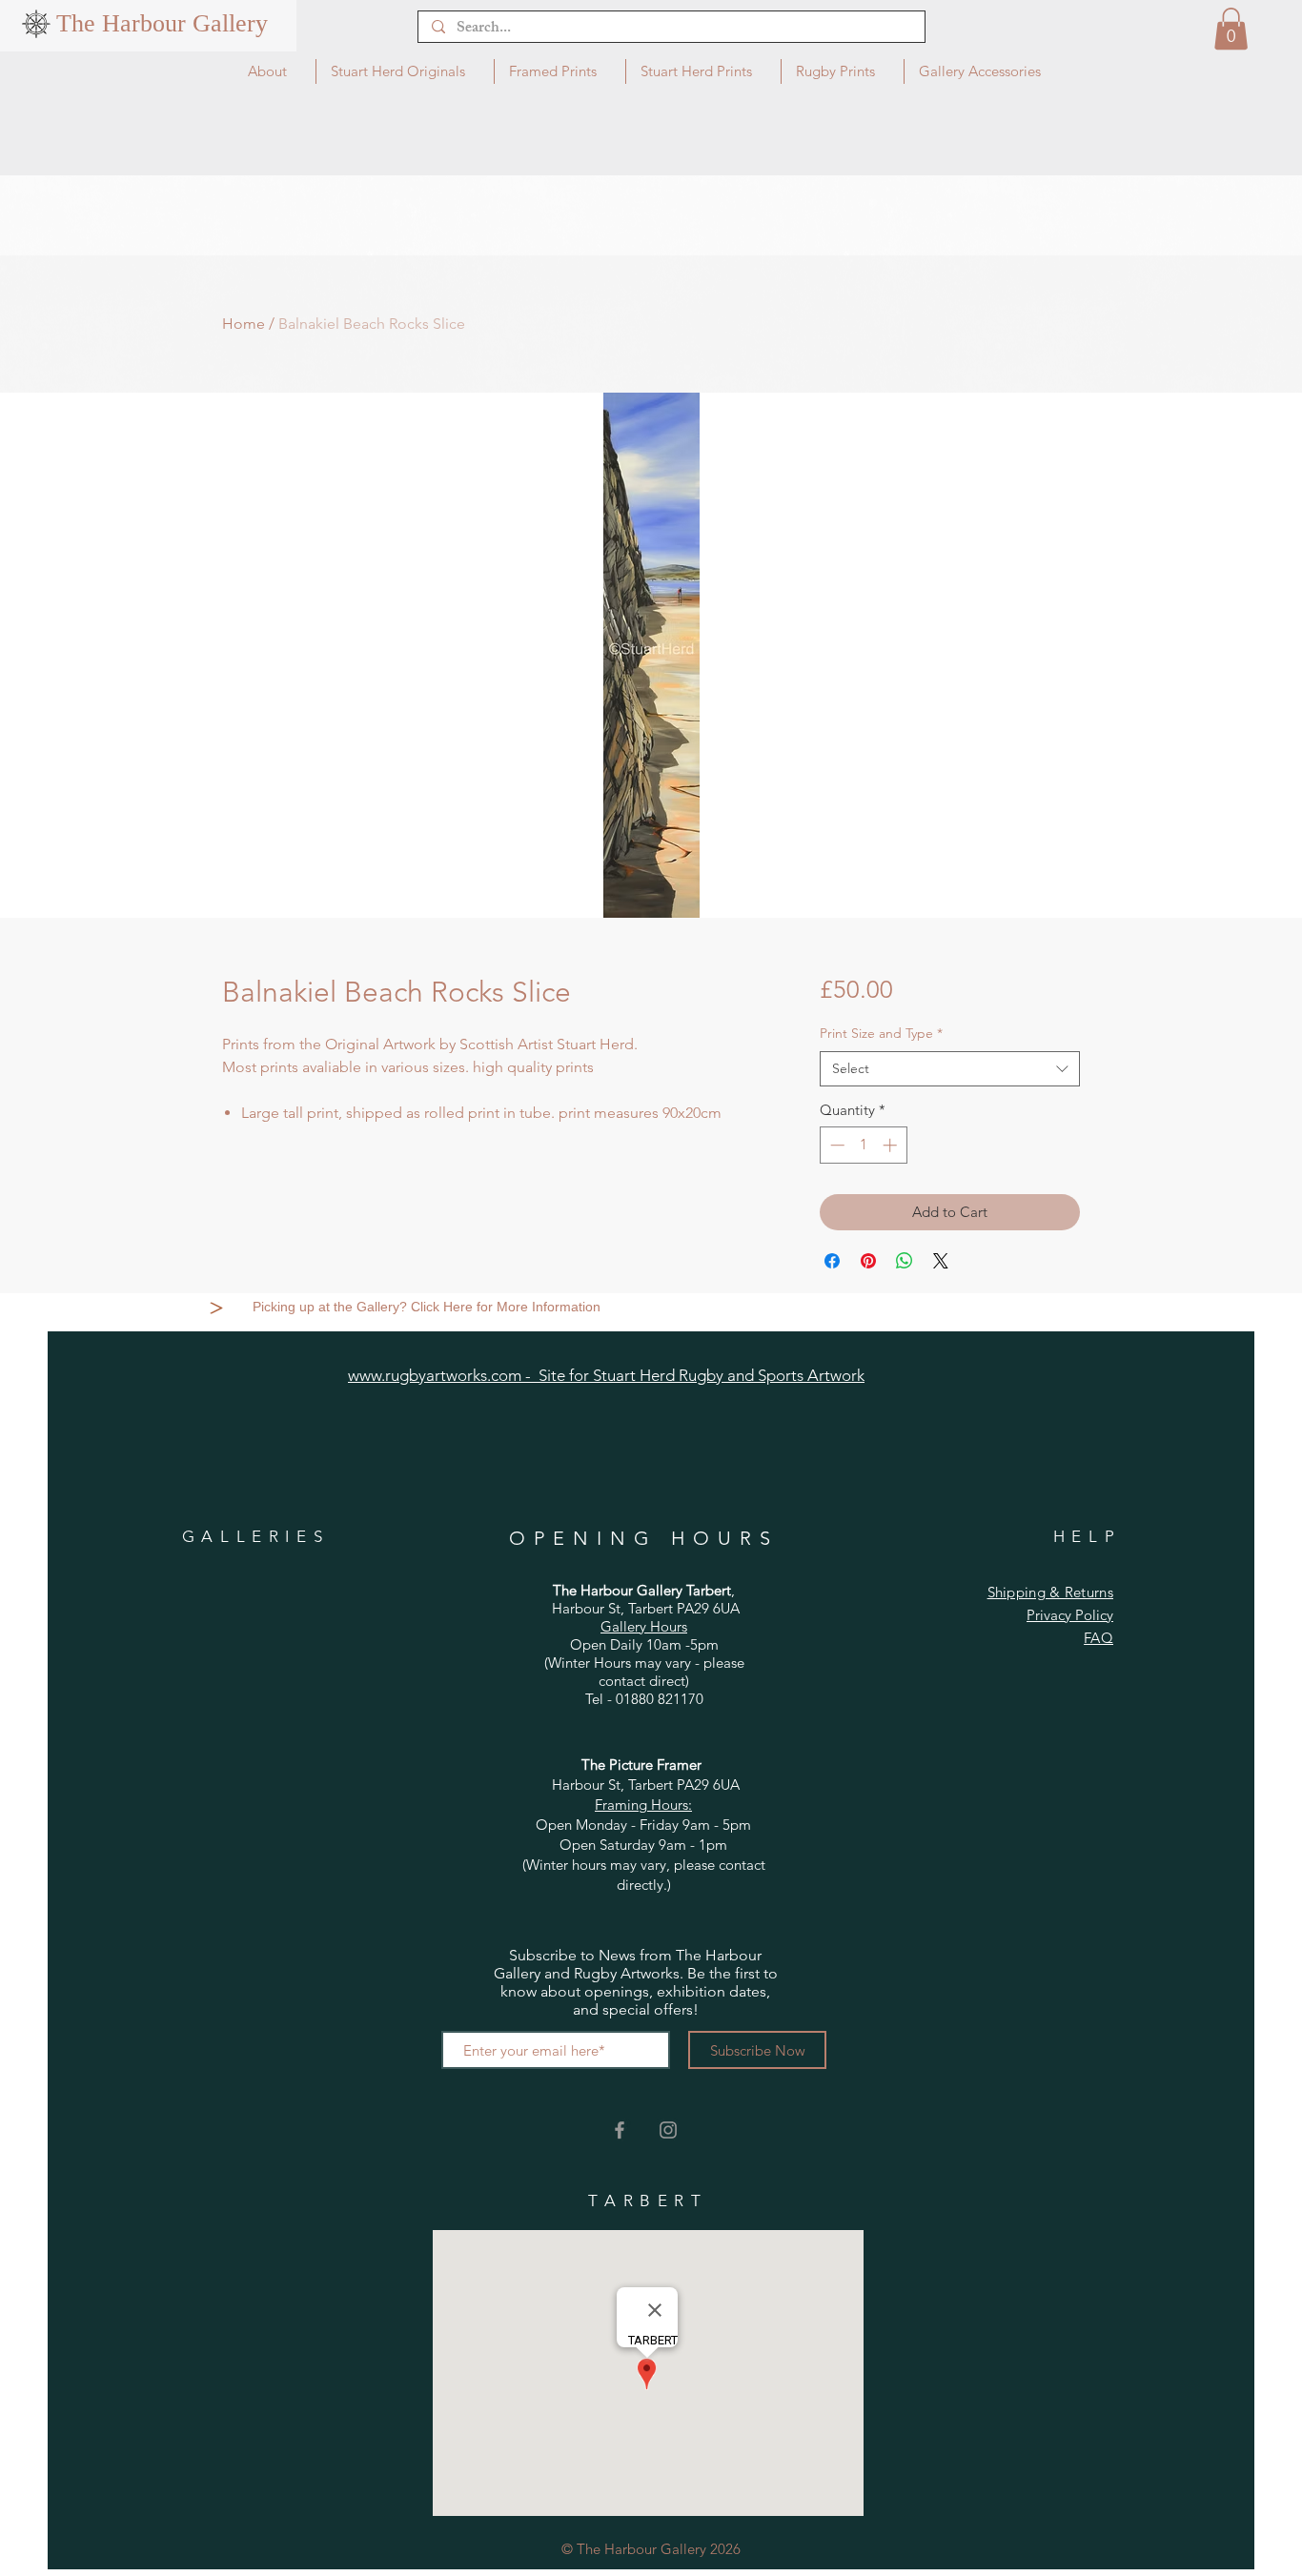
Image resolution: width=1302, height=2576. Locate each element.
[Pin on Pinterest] (868, 1261)
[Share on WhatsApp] (905, 1261)
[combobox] (950, 1069)
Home (244, 324)
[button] (1231, 29)
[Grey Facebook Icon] (620, 2130)
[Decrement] (835, 1145)
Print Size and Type (881, 1033)
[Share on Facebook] (832, 1261)
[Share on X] (941, 1261)
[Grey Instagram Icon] (668, 2130)
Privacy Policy (1070, 1615)
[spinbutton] (863, 1145)
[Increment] (892, 1145)
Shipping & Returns (1050, 1592)
